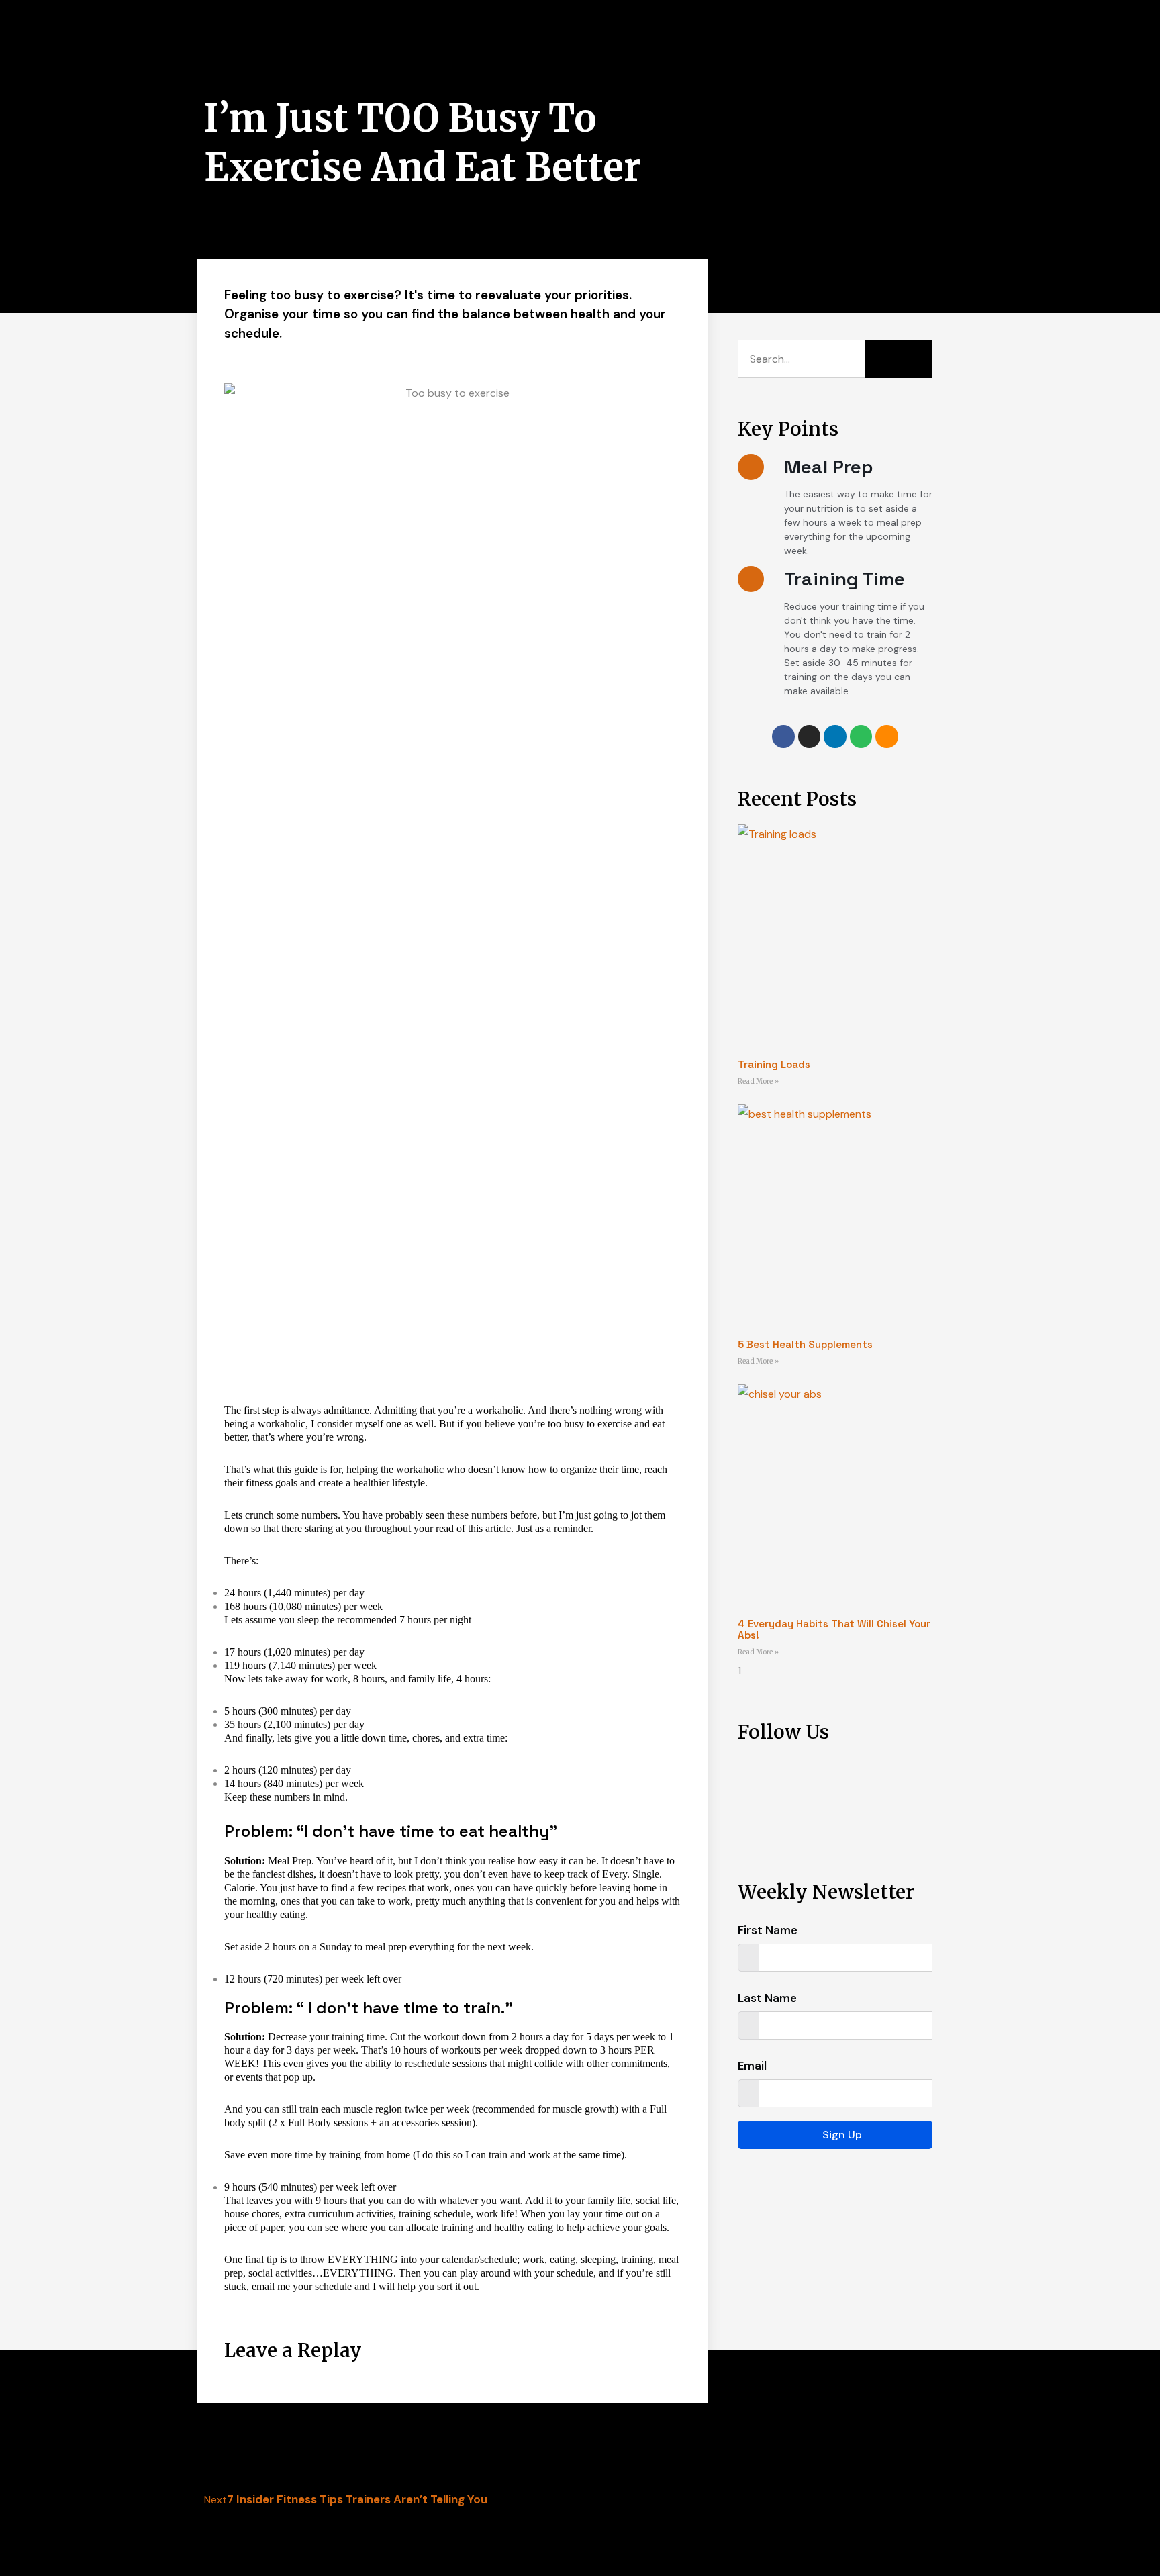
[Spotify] (861, 736)
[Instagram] (810, 736)
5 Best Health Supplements (805, 1344)
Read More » (758, 1081)
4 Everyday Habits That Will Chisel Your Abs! (834, 1629)
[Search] (899, 359)
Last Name (767, 1998)
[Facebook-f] (783, 736)
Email (752, 2066)
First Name (768, 1930)
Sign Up (842, 2135)
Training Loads (774, 1064)
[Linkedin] (835, 736)
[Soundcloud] (887, 736)
